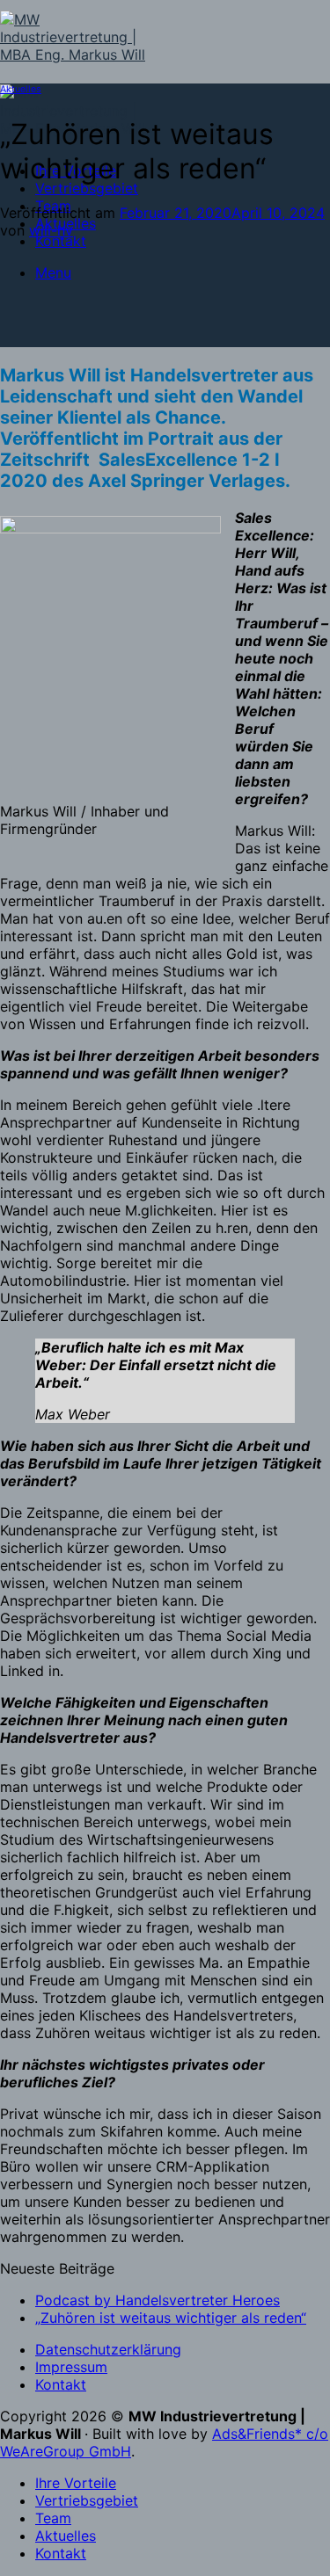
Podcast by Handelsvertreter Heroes (158, 2300)
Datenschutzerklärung (108, 2349)
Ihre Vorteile (76, 2483)
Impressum (71, 2367)
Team (53, 2518)
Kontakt (61, 241)
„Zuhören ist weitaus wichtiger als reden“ (171, 2318)
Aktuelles (21, 89)
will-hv (51, 230)
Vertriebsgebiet (87, 188)
